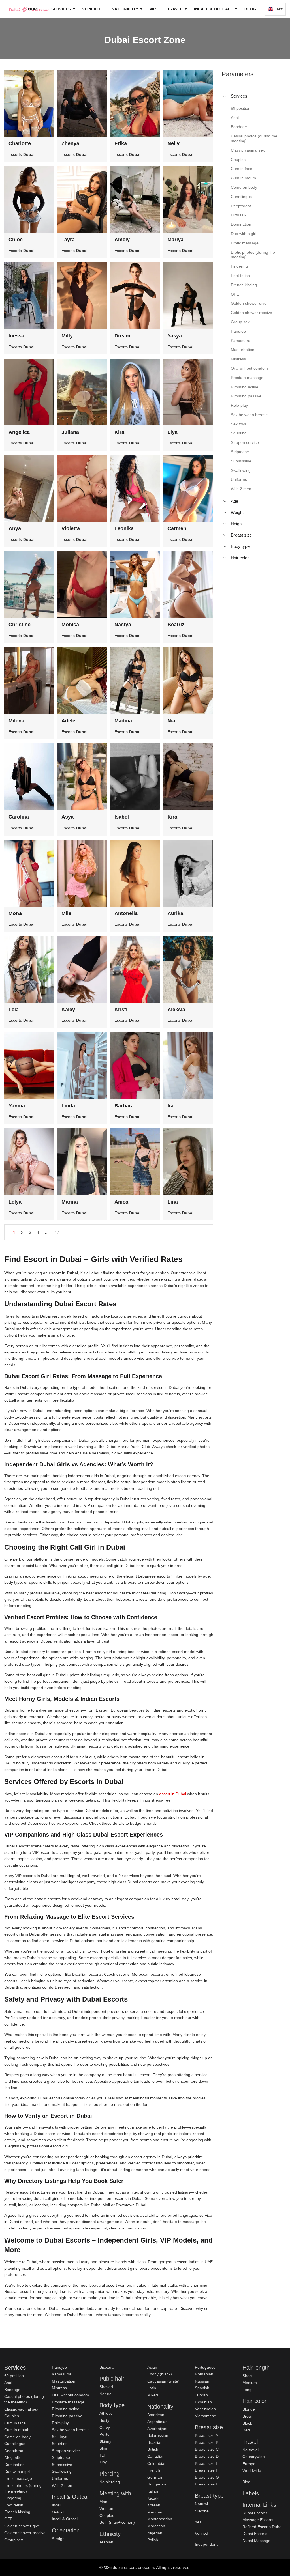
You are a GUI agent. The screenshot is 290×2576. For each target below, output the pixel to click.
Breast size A (206, 2435)
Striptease (61, 2457)
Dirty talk (12, 2458)
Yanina (17, 1106)
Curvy (105, 2427)
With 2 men (62, 2485)
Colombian (157, 2463)
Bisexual (107, 2367)
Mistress (59, 2388)
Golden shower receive (25, 2533)
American (156, 2415)
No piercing (110, 2482)
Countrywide (254, 2457)
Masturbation (64, 2381)
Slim (103, 2448)
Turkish (201, 2395)
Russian (202, 2381)
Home (34, 9)
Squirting (60, 2444)
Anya (15, 528)
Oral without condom (70, 2395)
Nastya (123, 625)
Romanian (204, 2374)
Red (246, 2430)
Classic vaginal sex (21, 2409)
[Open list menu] (225, 501)
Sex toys (59, 2437)
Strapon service (66, 2451)
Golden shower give (22, 2526)
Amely (122, 240)
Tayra (68, 240)
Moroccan (156, 2526)
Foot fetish (14, 2505)
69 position (14, 2376)
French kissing (17, 2512)
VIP (153, 9)
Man (103, 2502)
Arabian (106, 2542)
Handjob (59, 2367)
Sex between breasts (71, 2430)
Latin (152, 2388)
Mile (66, 913)
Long (247, 2390)
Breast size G (207, 2477)
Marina (70, 1202)
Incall (56, 2505)
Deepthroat (14, 2451)
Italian (153, 2491)
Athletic (106, 2413)
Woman (106, 2508)
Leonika (124, 528)
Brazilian (155, 2442)
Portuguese (205, 2367)
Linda (68, 1106)
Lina (173, 1202)
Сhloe (16, 240)
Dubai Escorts (255, 2513)
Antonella (126, 913)
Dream (122, 336)
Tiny (103, 2462)
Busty (104, 2420)
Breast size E (207, 2463)
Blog (250, 9)
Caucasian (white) (163, 2381)
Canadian (156, 2456)
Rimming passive (67, 2416)
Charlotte (20, 143)
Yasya (175, 336)
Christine (20, 625)
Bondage (12, 2390)
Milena (16, 721)
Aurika (175, 913)
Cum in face (15, 2423)
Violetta (71, 528)
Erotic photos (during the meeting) (23, 2488)
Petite (105, 2434)
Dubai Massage (256, 2541)
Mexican (155, 2512)
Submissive (62, 2465)
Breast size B (207, 2442)
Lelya (15, 1202)
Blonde (249, 2409)
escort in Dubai (173, 1794)
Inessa (16, 336)
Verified (91, 9)
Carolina (19, 817)
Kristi (121, 1010)
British (153, 2449)
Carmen (177, 528)
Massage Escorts (258, 2520)
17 (57, 1232)
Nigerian (155, 2533)
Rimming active (66, 2409)
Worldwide (252, 2470)
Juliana (70, 432)
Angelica (19, 432)
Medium (250, 2383)
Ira (170, 1106)
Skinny (105, 2441)
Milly (67, 336)
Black (247, 2423)
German (155, 2477)
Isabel (122, 817)
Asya (68, 817)
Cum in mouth (17, 2430)
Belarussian (158, 2435)
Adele (68, 721)
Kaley (68, 1010)
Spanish (202, 2388)
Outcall (58, 2512)
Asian (152, 2367)
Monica (70, 625)
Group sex (14, 2540)
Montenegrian (160, 2519)
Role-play (60, 2423)
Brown (248, 2416)
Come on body (17, 2437)
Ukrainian (203, 2402)
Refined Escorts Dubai (262, 2527)
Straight (59, 2539)
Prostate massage (68, 2402)
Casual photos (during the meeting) (24, 2399)
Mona (15, 913)
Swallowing (62, 2471)
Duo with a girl (17, 2472)
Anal (8, 2383)
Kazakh (154, 2498)
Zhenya (70, 143)
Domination (14, 2465)
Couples (12, 2416)
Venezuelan (205, 2409)
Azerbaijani (157, 2429)
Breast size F (207, 2470)
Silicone (202, 2511)
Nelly (173, 143)
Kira (119, 432)
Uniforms (60, 2478)
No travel (250, 2450)
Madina (123, 721)
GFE (8, 2519)
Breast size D (207, 2456)
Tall (102, 2455)
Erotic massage (18, 2478)
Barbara (124, 1106)
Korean (154, 2505)
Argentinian (157, 2422)
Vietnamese (205, 2416)
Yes (198, 2522)
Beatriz (176, 625)
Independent (206, 2544)
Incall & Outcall (65, 2519)
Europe (249, 2464)
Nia (171, 721)
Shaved (106, 2387)
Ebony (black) (160, 2374)
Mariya (175, 240)
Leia (14, 1010)
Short (247, 2376)
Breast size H (207, 2484)
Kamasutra (62, 2374)
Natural (106, 2394)
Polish (153, 2540)
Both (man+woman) (117, 2522)
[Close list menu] (225, 96)
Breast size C (207, 2449)
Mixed (153, 2395)
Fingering (13, 2498)
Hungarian (157, 2484)
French (154, 2470)
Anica (121, 1202)
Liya (172, 432)
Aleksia (176, 1010)
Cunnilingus (15, 2444)
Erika (121, 143)
